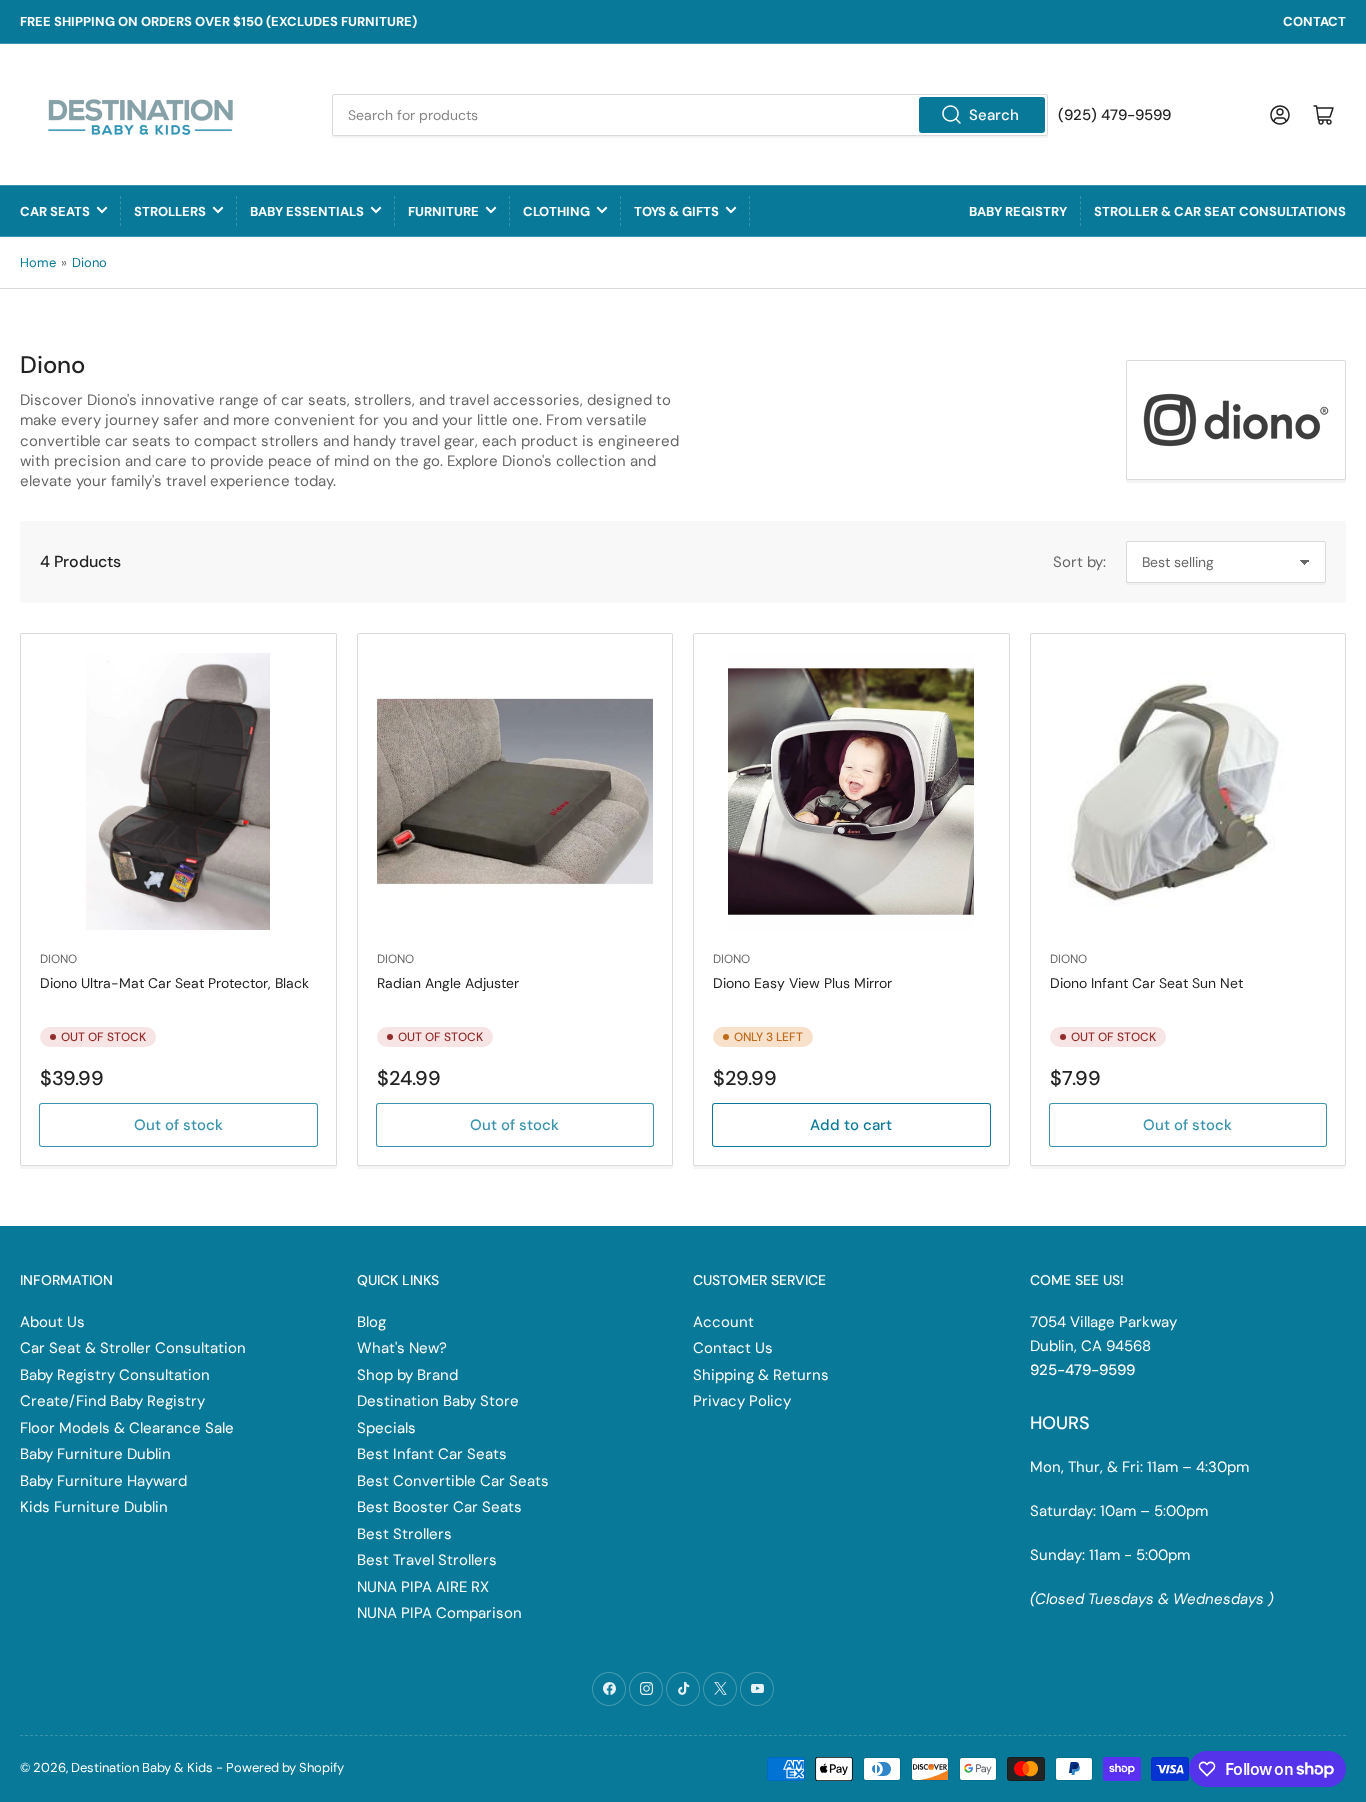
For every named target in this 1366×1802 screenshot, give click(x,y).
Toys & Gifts (676, 211)
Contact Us (733, 1348)
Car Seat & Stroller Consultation (133, 1348)
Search (994, 115)
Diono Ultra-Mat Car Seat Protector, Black (174, 983)
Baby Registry (1018, 211)
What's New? (402, 1348)
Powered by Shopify (285, 1767)
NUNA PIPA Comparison (439, 1613)
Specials (386, 1428)
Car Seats (55, 211)
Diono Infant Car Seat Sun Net (1146, 983)
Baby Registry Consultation (115, 1375)
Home (38, 262)
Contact (1314, 21)
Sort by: (1079, 562)
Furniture (443, 211)
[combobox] (690, 115)
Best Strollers (404, 1534)
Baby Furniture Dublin (95, 1454)
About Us (52, 1322)
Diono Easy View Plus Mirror (802, 983)
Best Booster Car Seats (439, 1507)
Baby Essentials (307, 211)
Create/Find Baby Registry (112, 1401)
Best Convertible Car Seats (453, 1481)
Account (723, 1322)
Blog (371, 1322)
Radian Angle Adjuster (448, 983)
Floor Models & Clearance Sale (127, 1428)
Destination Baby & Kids (142, 1767)
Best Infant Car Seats (432, 1454)
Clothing (556, 211)
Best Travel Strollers (427, 1560)
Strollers (170, 211)
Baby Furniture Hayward (103, 1481)
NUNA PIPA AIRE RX (423, 1587)
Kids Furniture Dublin (94, 1507)
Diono (89, 262)
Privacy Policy (742, 1401)
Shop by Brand (407, 1375)
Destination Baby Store (438, 1401)
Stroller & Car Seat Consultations (1220, 211)
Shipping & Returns (761, 1375)
